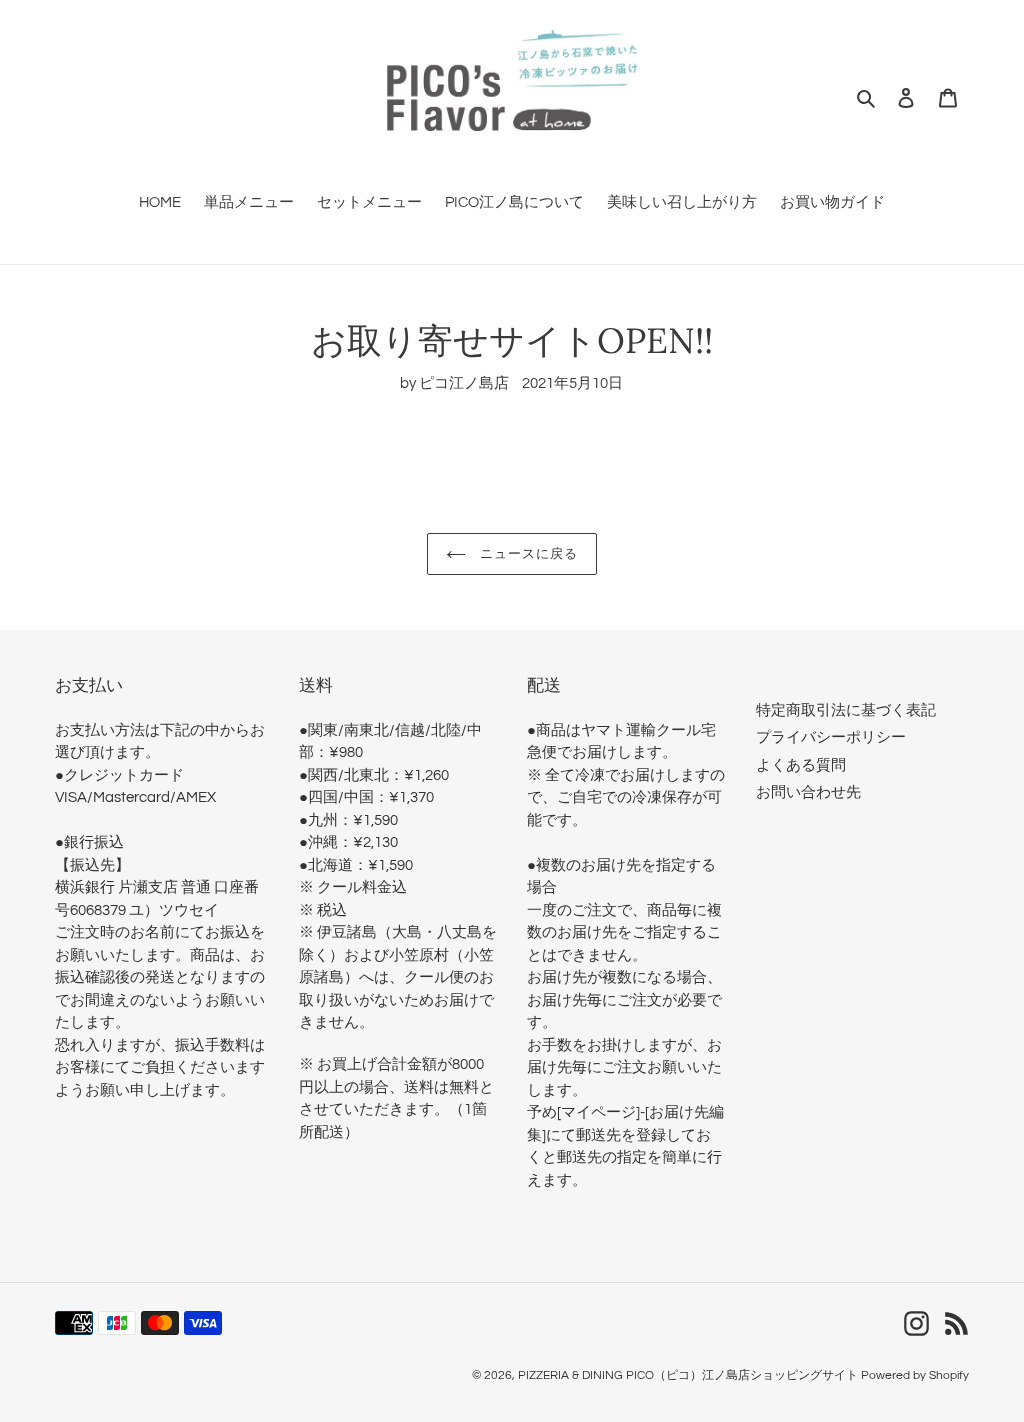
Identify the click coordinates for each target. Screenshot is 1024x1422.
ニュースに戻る (527, 553)
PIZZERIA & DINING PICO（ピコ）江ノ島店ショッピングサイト (688, 1375)
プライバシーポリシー (831, 737)
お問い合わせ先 (808, 792)
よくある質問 (801, 765)
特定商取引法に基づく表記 (846, 710)
